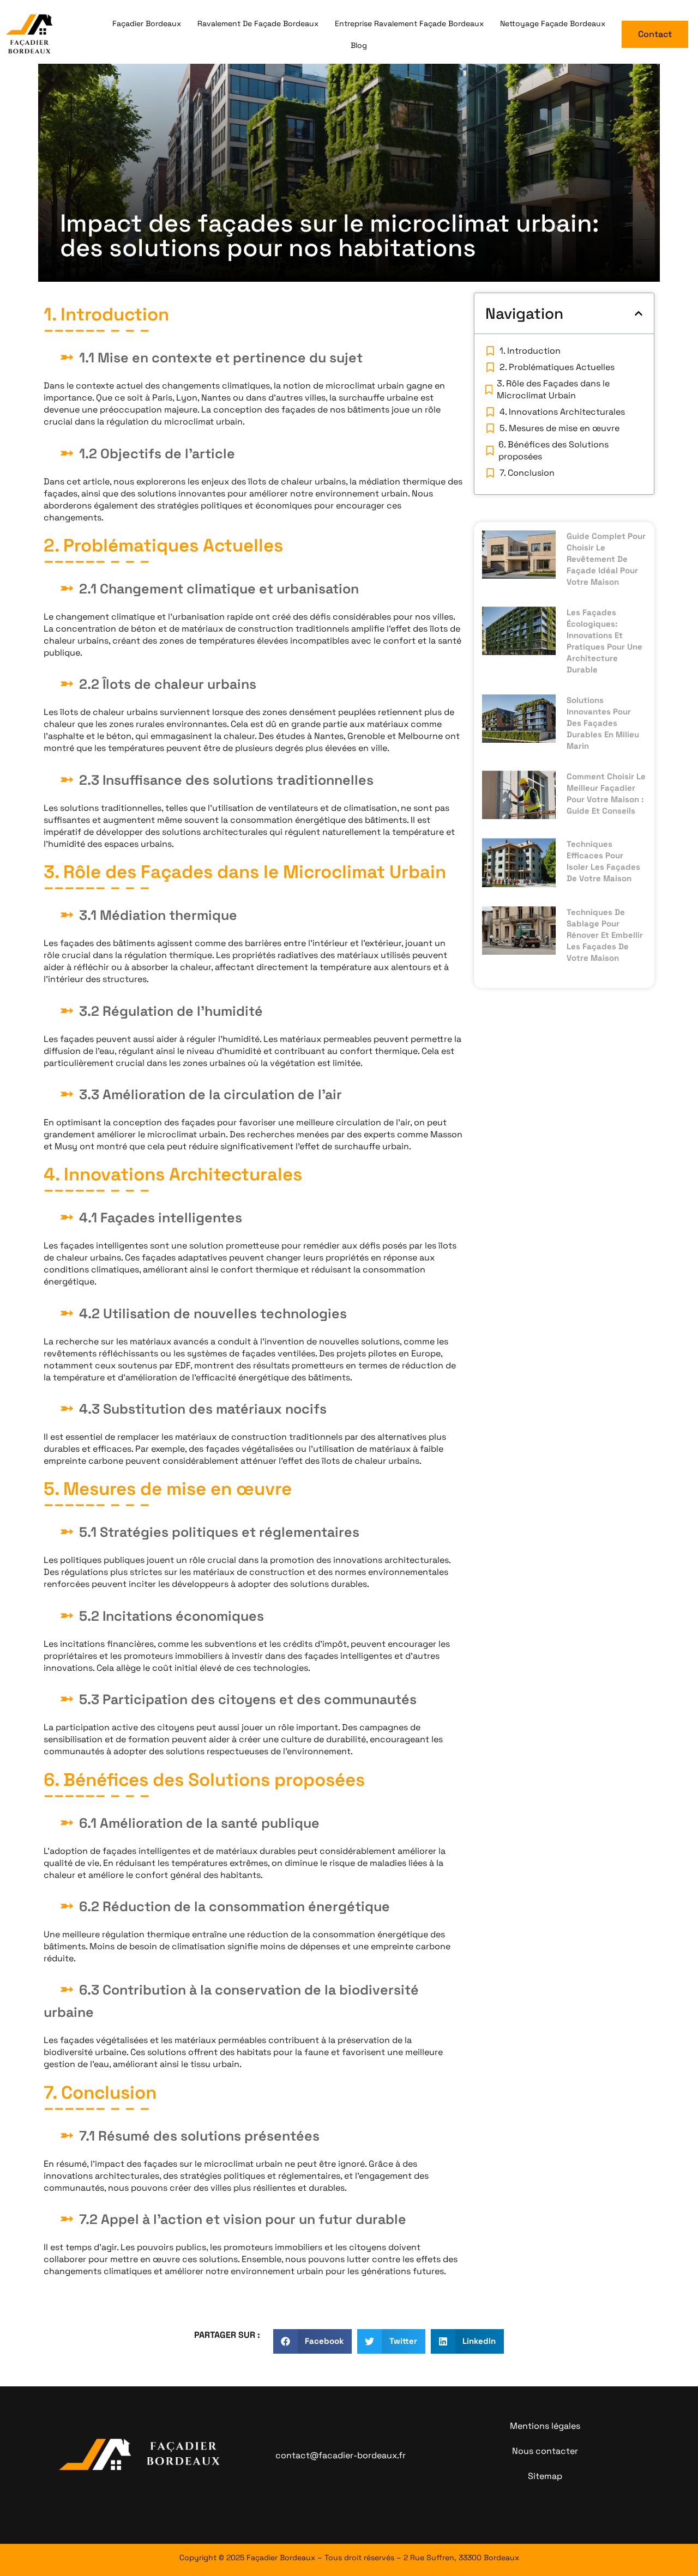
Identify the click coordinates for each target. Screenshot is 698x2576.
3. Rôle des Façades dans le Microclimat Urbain (553, 389)
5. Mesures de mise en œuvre (559, 428)
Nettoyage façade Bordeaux (553, 23)
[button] (639, 313)
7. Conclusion (527, 473)
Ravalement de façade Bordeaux (258, 23)
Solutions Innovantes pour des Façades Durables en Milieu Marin (603, 723)
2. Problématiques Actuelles (557, 367)
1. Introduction (530, 351)
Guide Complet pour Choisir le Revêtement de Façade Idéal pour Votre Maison (606, 559)
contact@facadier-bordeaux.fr (341, 2455)
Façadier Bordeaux (147, 23)
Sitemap (545, 2476)
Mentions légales (545, 2426)
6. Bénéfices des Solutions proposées (553, 450)
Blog (359, 45)
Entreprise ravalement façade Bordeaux (409, 23)
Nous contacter (545, 2451)
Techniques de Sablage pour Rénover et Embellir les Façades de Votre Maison (605, 935)
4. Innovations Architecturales (562, 412)
